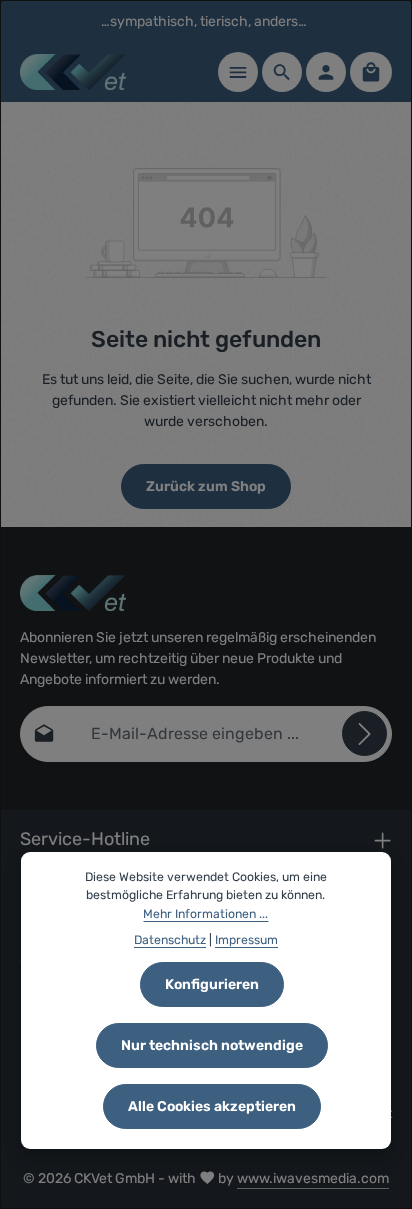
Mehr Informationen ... (205, 914)
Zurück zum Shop (206, 486)
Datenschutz (170, 940)
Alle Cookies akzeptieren (212, 1106)
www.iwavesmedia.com (313, 1178)
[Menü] (238, 72)
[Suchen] (282, 72)
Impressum (246, 940)
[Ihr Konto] (326, 72)
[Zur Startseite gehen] (73, 72)
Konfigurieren (212, 984)
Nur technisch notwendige (212, 1045)
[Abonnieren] (364, 733)
